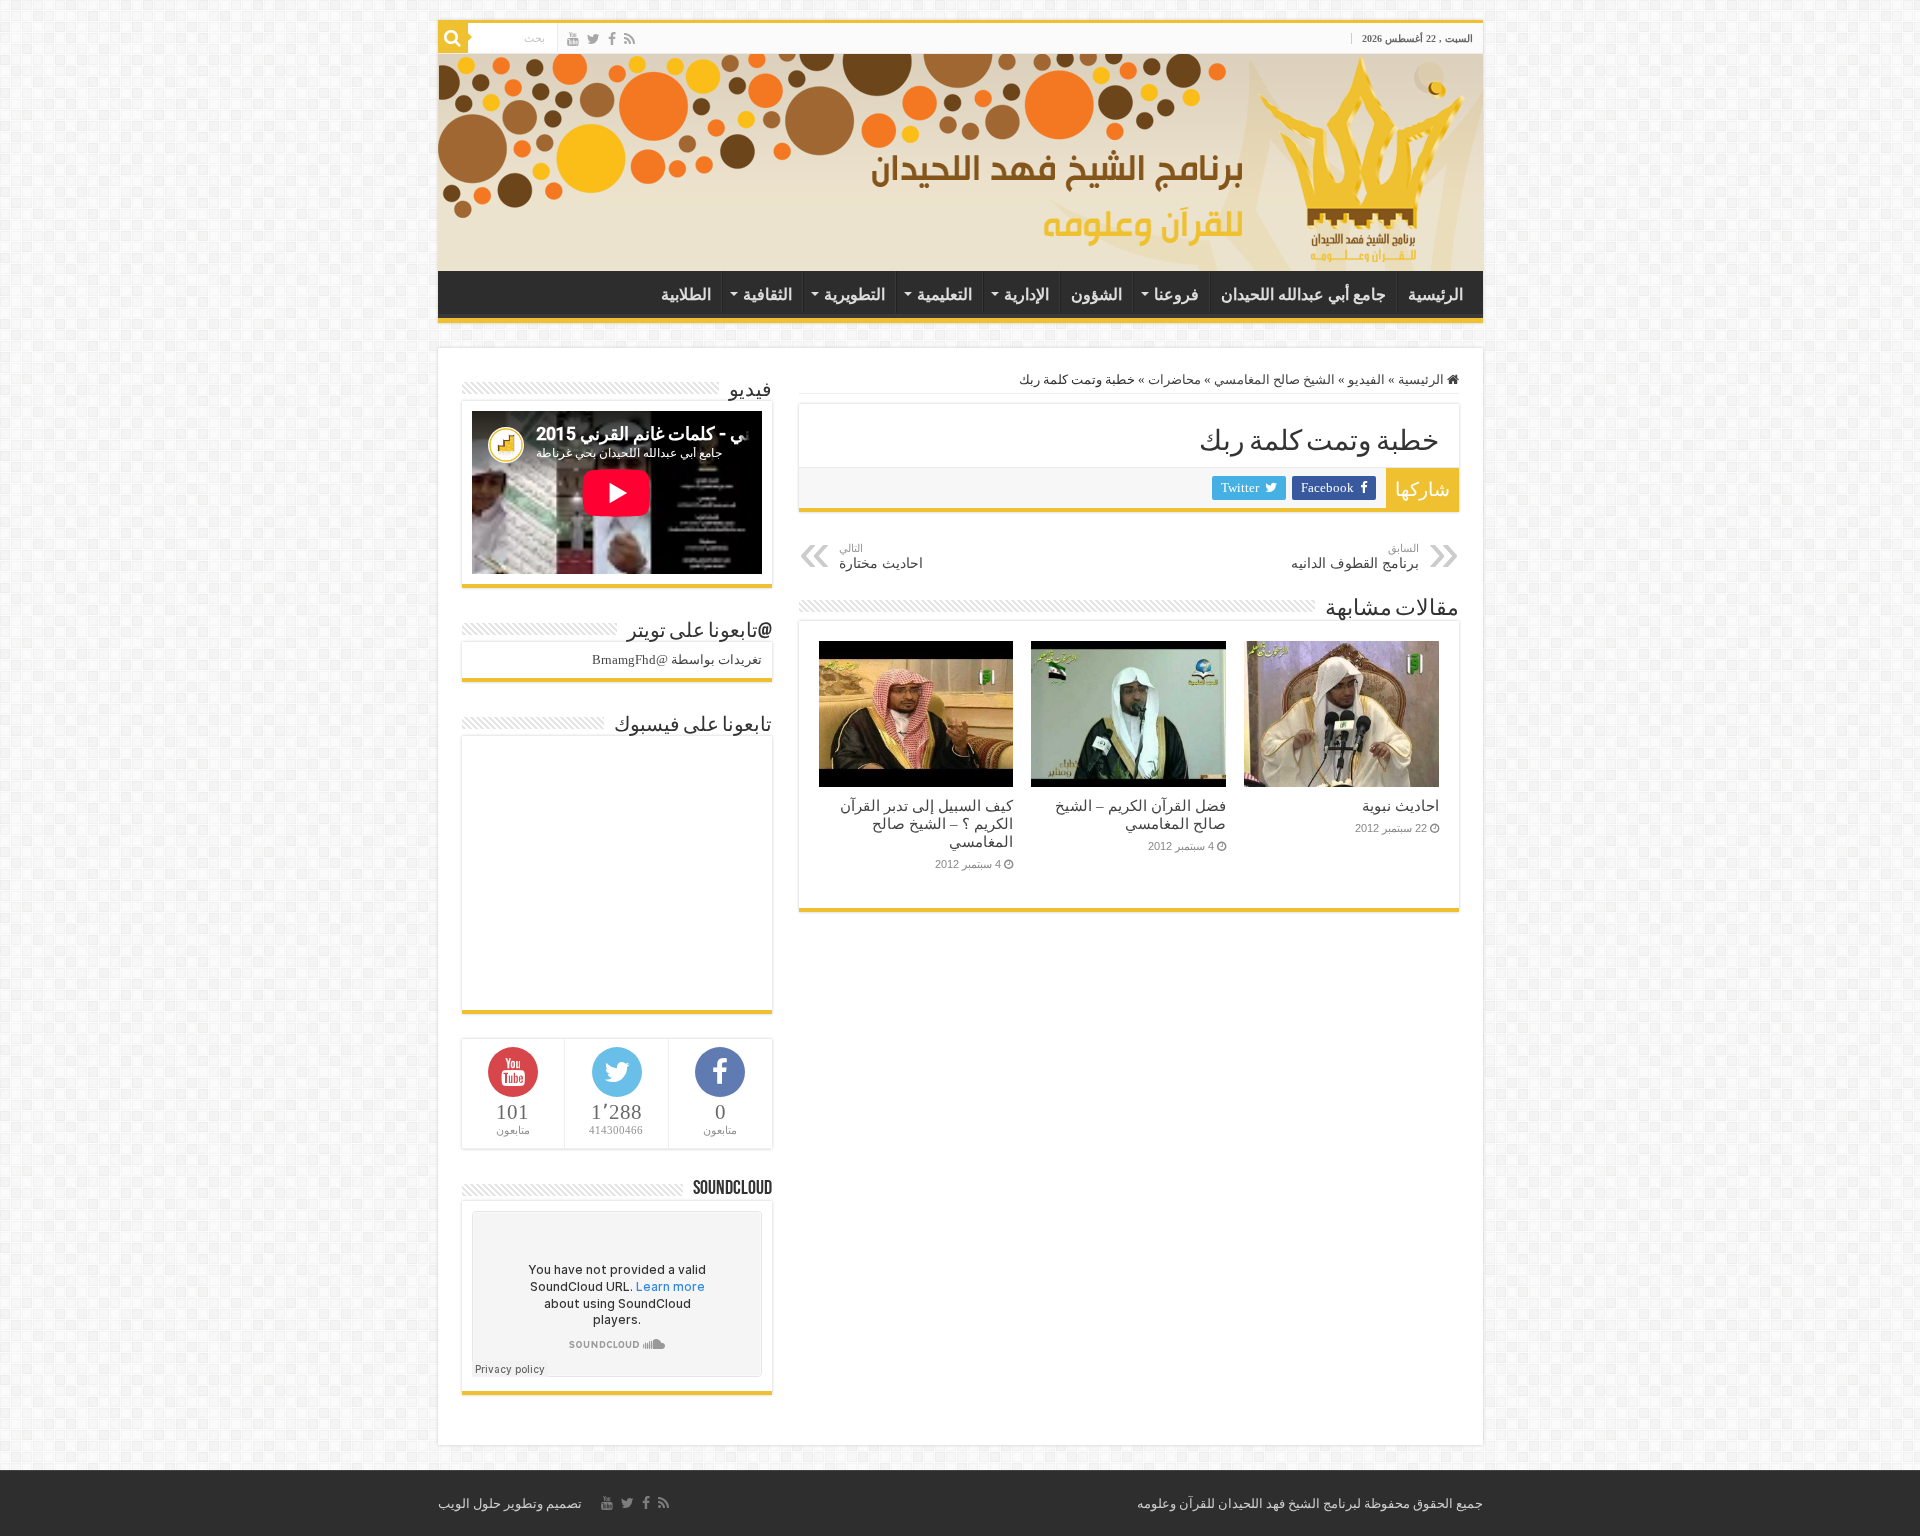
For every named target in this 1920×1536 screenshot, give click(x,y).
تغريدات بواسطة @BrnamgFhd (677, 659)
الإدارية (1026, 294)
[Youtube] (573, 39)
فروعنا (1176, 294)
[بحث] (453, 38)
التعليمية (944, 294)
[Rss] (629, 39)
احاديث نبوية (1400, 805)
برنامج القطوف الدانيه (1355, 556)
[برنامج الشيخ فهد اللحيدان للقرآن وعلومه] (1174, 157)
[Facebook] (612, 39)
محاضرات (1174, 379)
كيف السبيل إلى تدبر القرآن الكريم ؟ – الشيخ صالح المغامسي (926, 823)
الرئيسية (1435, 294)
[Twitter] (593, 39)
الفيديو (1366, 379)
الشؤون (1096, 294)
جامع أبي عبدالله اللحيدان (1303, 294)
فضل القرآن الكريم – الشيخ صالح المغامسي (1140, 814)
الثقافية (767, 294)
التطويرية (854, 294)
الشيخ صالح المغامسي (1274, 379)
